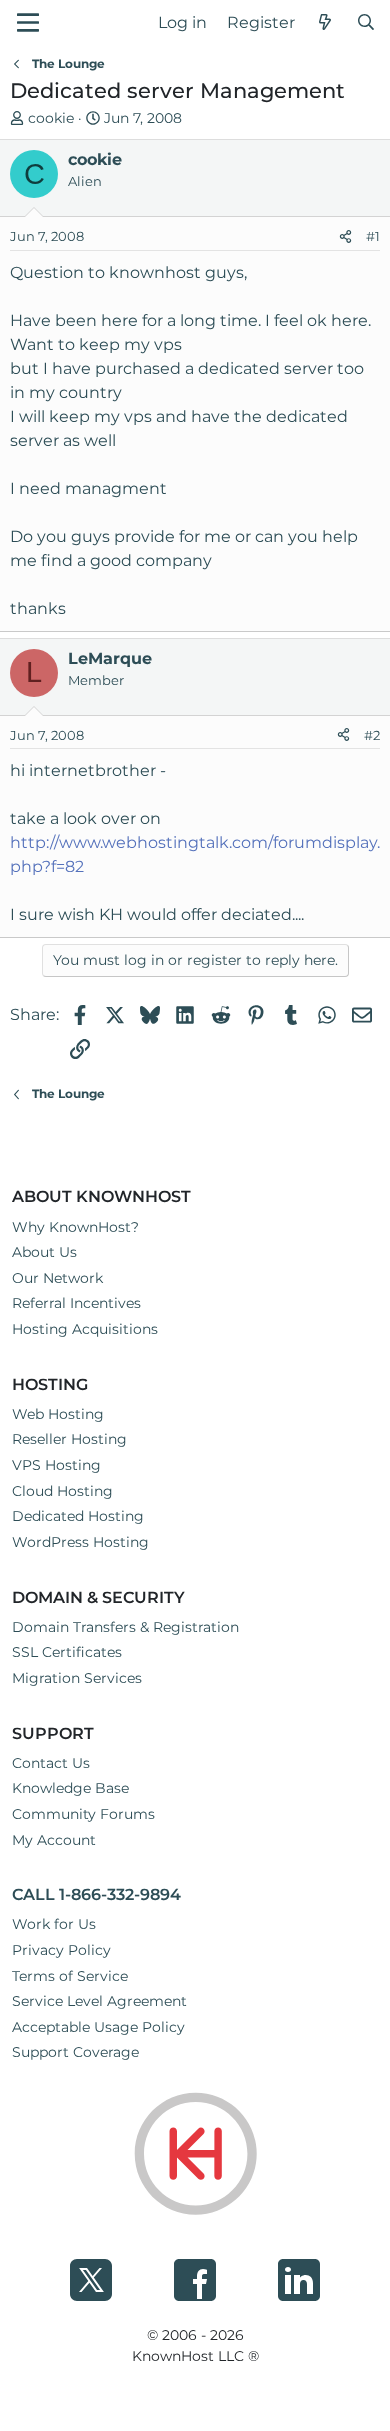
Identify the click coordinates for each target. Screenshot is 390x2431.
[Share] (345, 237)
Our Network (57, 1278)
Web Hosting (58, 1414)
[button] (28, 22)
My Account (54, 1840)
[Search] (365, 23)
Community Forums (83, 1814)
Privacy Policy (61, 1950)
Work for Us (54, 1924)
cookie (51, 118)
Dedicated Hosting (78, 1516)
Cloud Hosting (62, 1491)
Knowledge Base (70, 1788)
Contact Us (51, 1763)
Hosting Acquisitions (85, 1329)
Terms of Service (70, 1976)
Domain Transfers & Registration (125, 1627)
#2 (372, 735)
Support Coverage (75, 2052)
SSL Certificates (67, 1652)
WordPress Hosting (80, 1542)
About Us (44, 1252)
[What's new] (325, 23)
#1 (373, 236)
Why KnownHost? (75, 1227)
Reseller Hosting (69, 1439)
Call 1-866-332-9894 (96, 1894)
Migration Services (77, 1678)
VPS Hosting (56, 1465)
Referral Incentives (76, 1303)
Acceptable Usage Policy (98, 2027)
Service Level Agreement (99, 2001)
